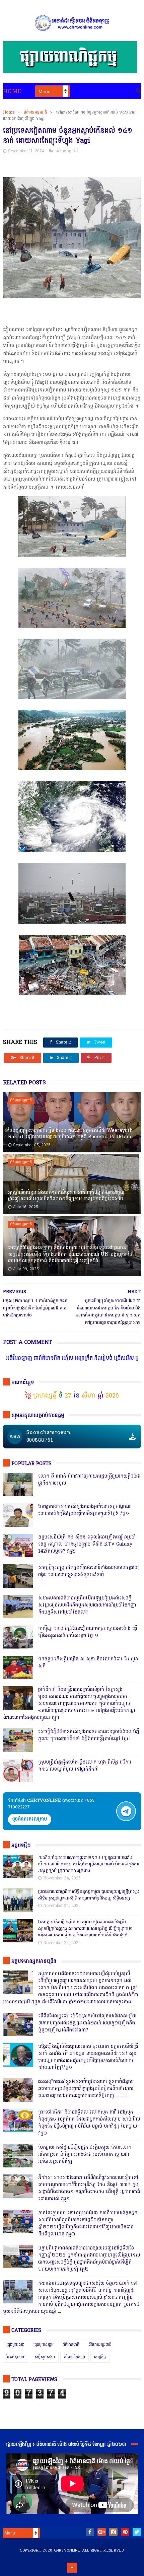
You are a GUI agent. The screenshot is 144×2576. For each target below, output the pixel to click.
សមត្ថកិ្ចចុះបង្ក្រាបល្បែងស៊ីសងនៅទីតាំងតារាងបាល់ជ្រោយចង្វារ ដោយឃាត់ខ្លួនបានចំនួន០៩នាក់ (88, 1571)
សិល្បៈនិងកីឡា (75, 2357)
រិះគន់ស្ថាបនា (16, 2357)
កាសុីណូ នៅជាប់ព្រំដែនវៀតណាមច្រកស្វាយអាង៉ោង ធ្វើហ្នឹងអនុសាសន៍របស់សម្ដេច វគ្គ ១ (88, 1632)
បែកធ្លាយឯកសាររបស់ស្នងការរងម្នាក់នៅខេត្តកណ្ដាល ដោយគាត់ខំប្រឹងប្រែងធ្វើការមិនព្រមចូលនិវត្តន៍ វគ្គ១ (84, 1510)
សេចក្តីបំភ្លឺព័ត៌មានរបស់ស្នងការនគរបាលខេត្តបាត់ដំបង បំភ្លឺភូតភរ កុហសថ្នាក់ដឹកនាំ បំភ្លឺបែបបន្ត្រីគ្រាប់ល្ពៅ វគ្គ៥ (89, 1735)
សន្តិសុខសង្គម (45, 2357)
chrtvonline (67, 2551)
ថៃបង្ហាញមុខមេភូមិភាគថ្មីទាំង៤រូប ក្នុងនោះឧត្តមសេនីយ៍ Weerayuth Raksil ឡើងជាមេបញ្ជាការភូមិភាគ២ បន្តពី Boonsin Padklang (70, 1134)
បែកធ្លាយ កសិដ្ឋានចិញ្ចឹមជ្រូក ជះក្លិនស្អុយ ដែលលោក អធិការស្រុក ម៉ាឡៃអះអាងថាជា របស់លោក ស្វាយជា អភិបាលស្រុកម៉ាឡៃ (85, 2155)
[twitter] (137, 2532)
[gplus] (102, 2532)
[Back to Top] (72, 2568)
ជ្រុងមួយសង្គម (44, 2345)
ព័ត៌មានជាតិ (71, 2345)
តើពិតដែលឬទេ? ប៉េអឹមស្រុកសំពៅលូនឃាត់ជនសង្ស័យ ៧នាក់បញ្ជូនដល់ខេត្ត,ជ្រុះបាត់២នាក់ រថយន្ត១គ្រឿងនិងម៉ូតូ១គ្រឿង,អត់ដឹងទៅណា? (87, 2023)
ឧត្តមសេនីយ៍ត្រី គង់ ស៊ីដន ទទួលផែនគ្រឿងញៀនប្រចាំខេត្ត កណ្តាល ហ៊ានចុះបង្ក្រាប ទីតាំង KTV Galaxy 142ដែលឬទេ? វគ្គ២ (87, 1544)
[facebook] (90, 2532)
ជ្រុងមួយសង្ (16, 2345)
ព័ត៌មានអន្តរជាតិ (35, 113)
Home (12, 92)
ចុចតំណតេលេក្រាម (30, 1819)
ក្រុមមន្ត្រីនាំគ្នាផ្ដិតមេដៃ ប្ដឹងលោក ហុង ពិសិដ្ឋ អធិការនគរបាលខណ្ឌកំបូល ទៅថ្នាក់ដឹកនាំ (85, 1766)
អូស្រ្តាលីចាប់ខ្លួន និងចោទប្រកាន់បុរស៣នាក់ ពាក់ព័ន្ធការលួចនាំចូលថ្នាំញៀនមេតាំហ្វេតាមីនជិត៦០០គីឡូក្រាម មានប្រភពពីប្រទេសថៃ (66, 1196)
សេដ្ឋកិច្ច (100, 2357)
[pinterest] (125, 2532)
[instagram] (113, 2532)
